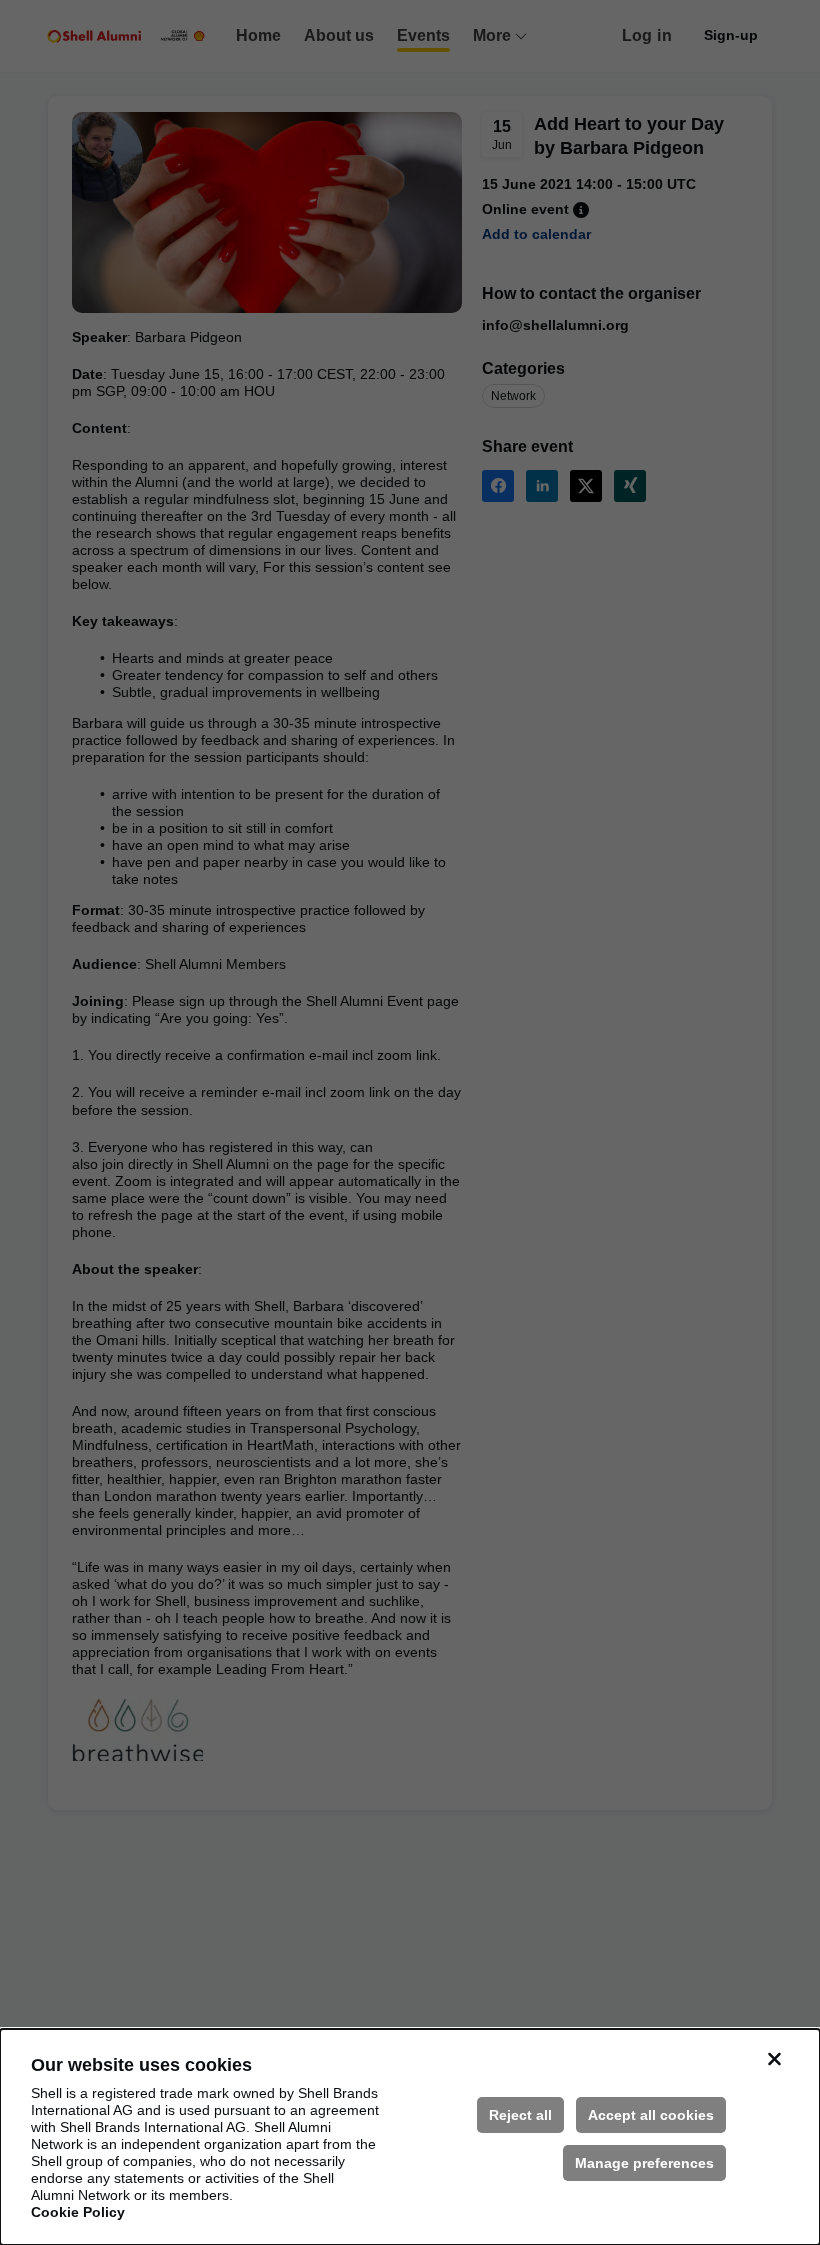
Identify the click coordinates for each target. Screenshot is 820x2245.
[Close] (774, 2059)
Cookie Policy (78, 2212)
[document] (410, 2137)
